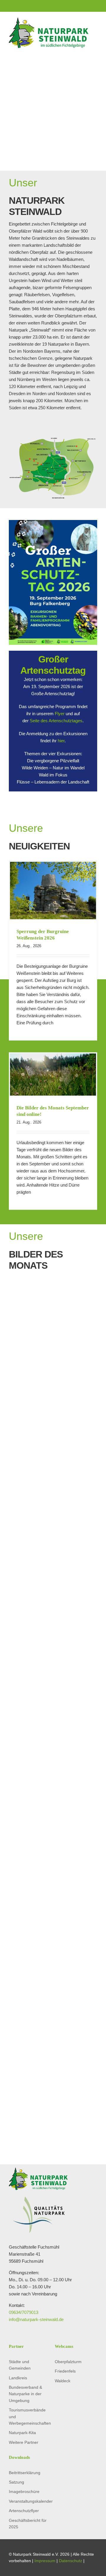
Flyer (60, 714)
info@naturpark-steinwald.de (36, 2319)
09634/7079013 (24, 2312)
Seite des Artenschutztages (56, 721)
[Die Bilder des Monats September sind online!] (53, 1075)
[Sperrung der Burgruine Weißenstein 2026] (53, 891)
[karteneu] (53, 438)
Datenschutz (71, 2561)
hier (61, 741)
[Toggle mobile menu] (95, 51)
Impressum (45, 2561)
